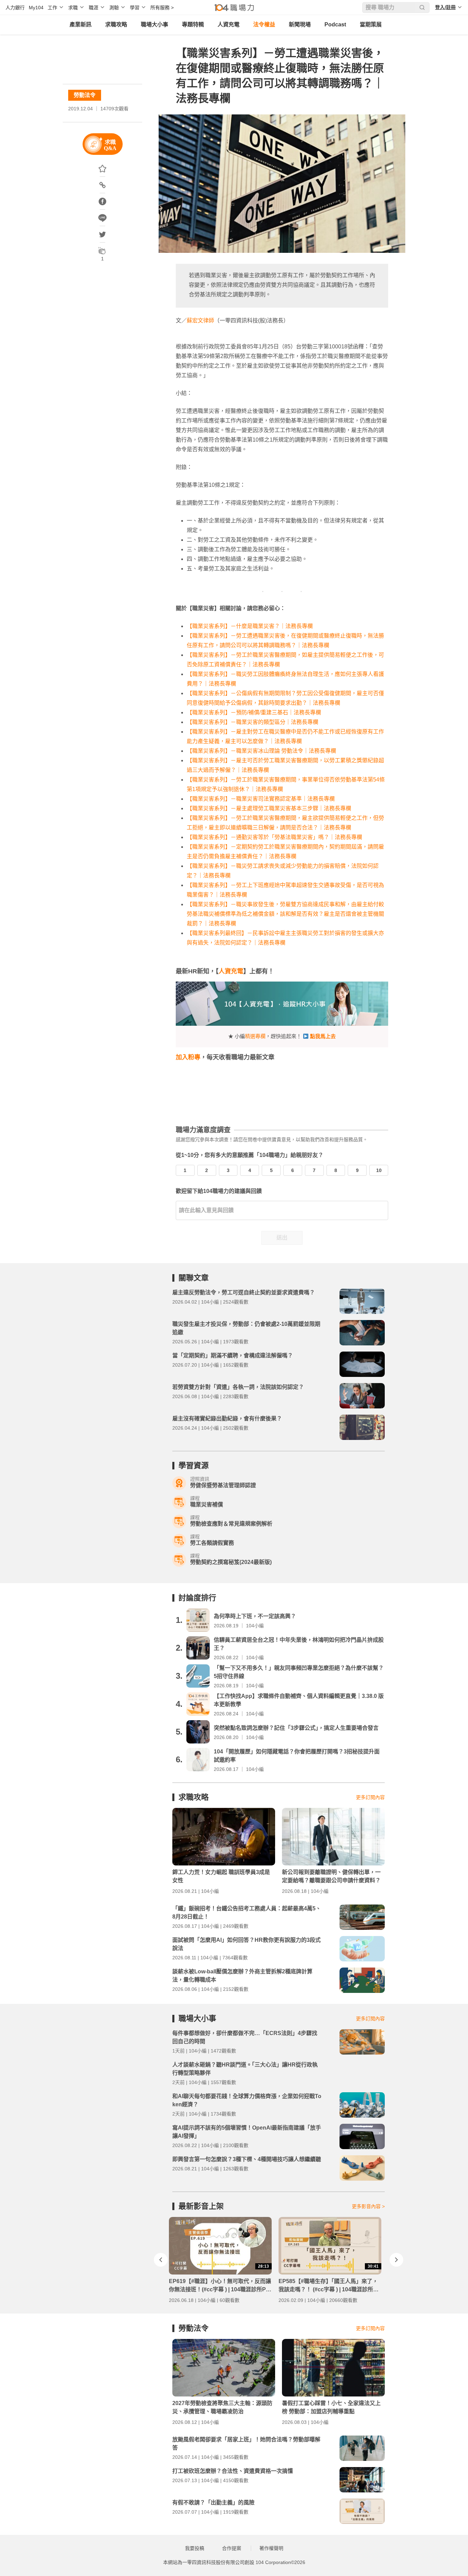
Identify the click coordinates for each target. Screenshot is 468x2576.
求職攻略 (116, 24)
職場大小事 (155, 24)
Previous (161, 2260)
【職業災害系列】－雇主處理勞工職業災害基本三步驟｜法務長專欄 (269, 808)
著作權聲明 (271, 2548)
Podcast (335, 24)
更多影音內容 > (368, 2206)
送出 (282, 1238)
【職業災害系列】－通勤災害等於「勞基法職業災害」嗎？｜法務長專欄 (274, 837)
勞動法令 (85, 95)
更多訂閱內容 (370, 1797)
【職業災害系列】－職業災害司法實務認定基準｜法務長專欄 (261, 799)
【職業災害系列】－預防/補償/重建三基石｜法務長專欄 (254, 712)
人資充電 (229, 24)
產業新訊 (81, 24)
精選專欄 (255, 1036)
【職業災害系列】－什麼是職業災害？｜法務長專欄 (250, 626)
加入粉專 (188, 1057)
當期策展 (371, 24)
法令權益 (264, 24)
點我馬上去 (323, 1036)
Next (396, 2260)
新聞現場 (300, 24)
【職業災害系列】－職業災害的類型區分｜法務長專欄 (253, 722)
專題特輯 (193, 24)
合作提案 (232, 2548)
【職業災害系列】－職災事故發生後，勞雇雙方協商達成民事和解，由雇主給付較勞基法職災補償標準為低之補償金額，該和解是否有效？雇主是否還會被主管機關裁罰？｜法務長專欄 (285, 914)
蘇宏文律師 (200, 321)
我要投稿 (195, 2548)
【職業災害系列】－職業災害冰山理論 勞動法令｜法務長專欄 (261, 751)
